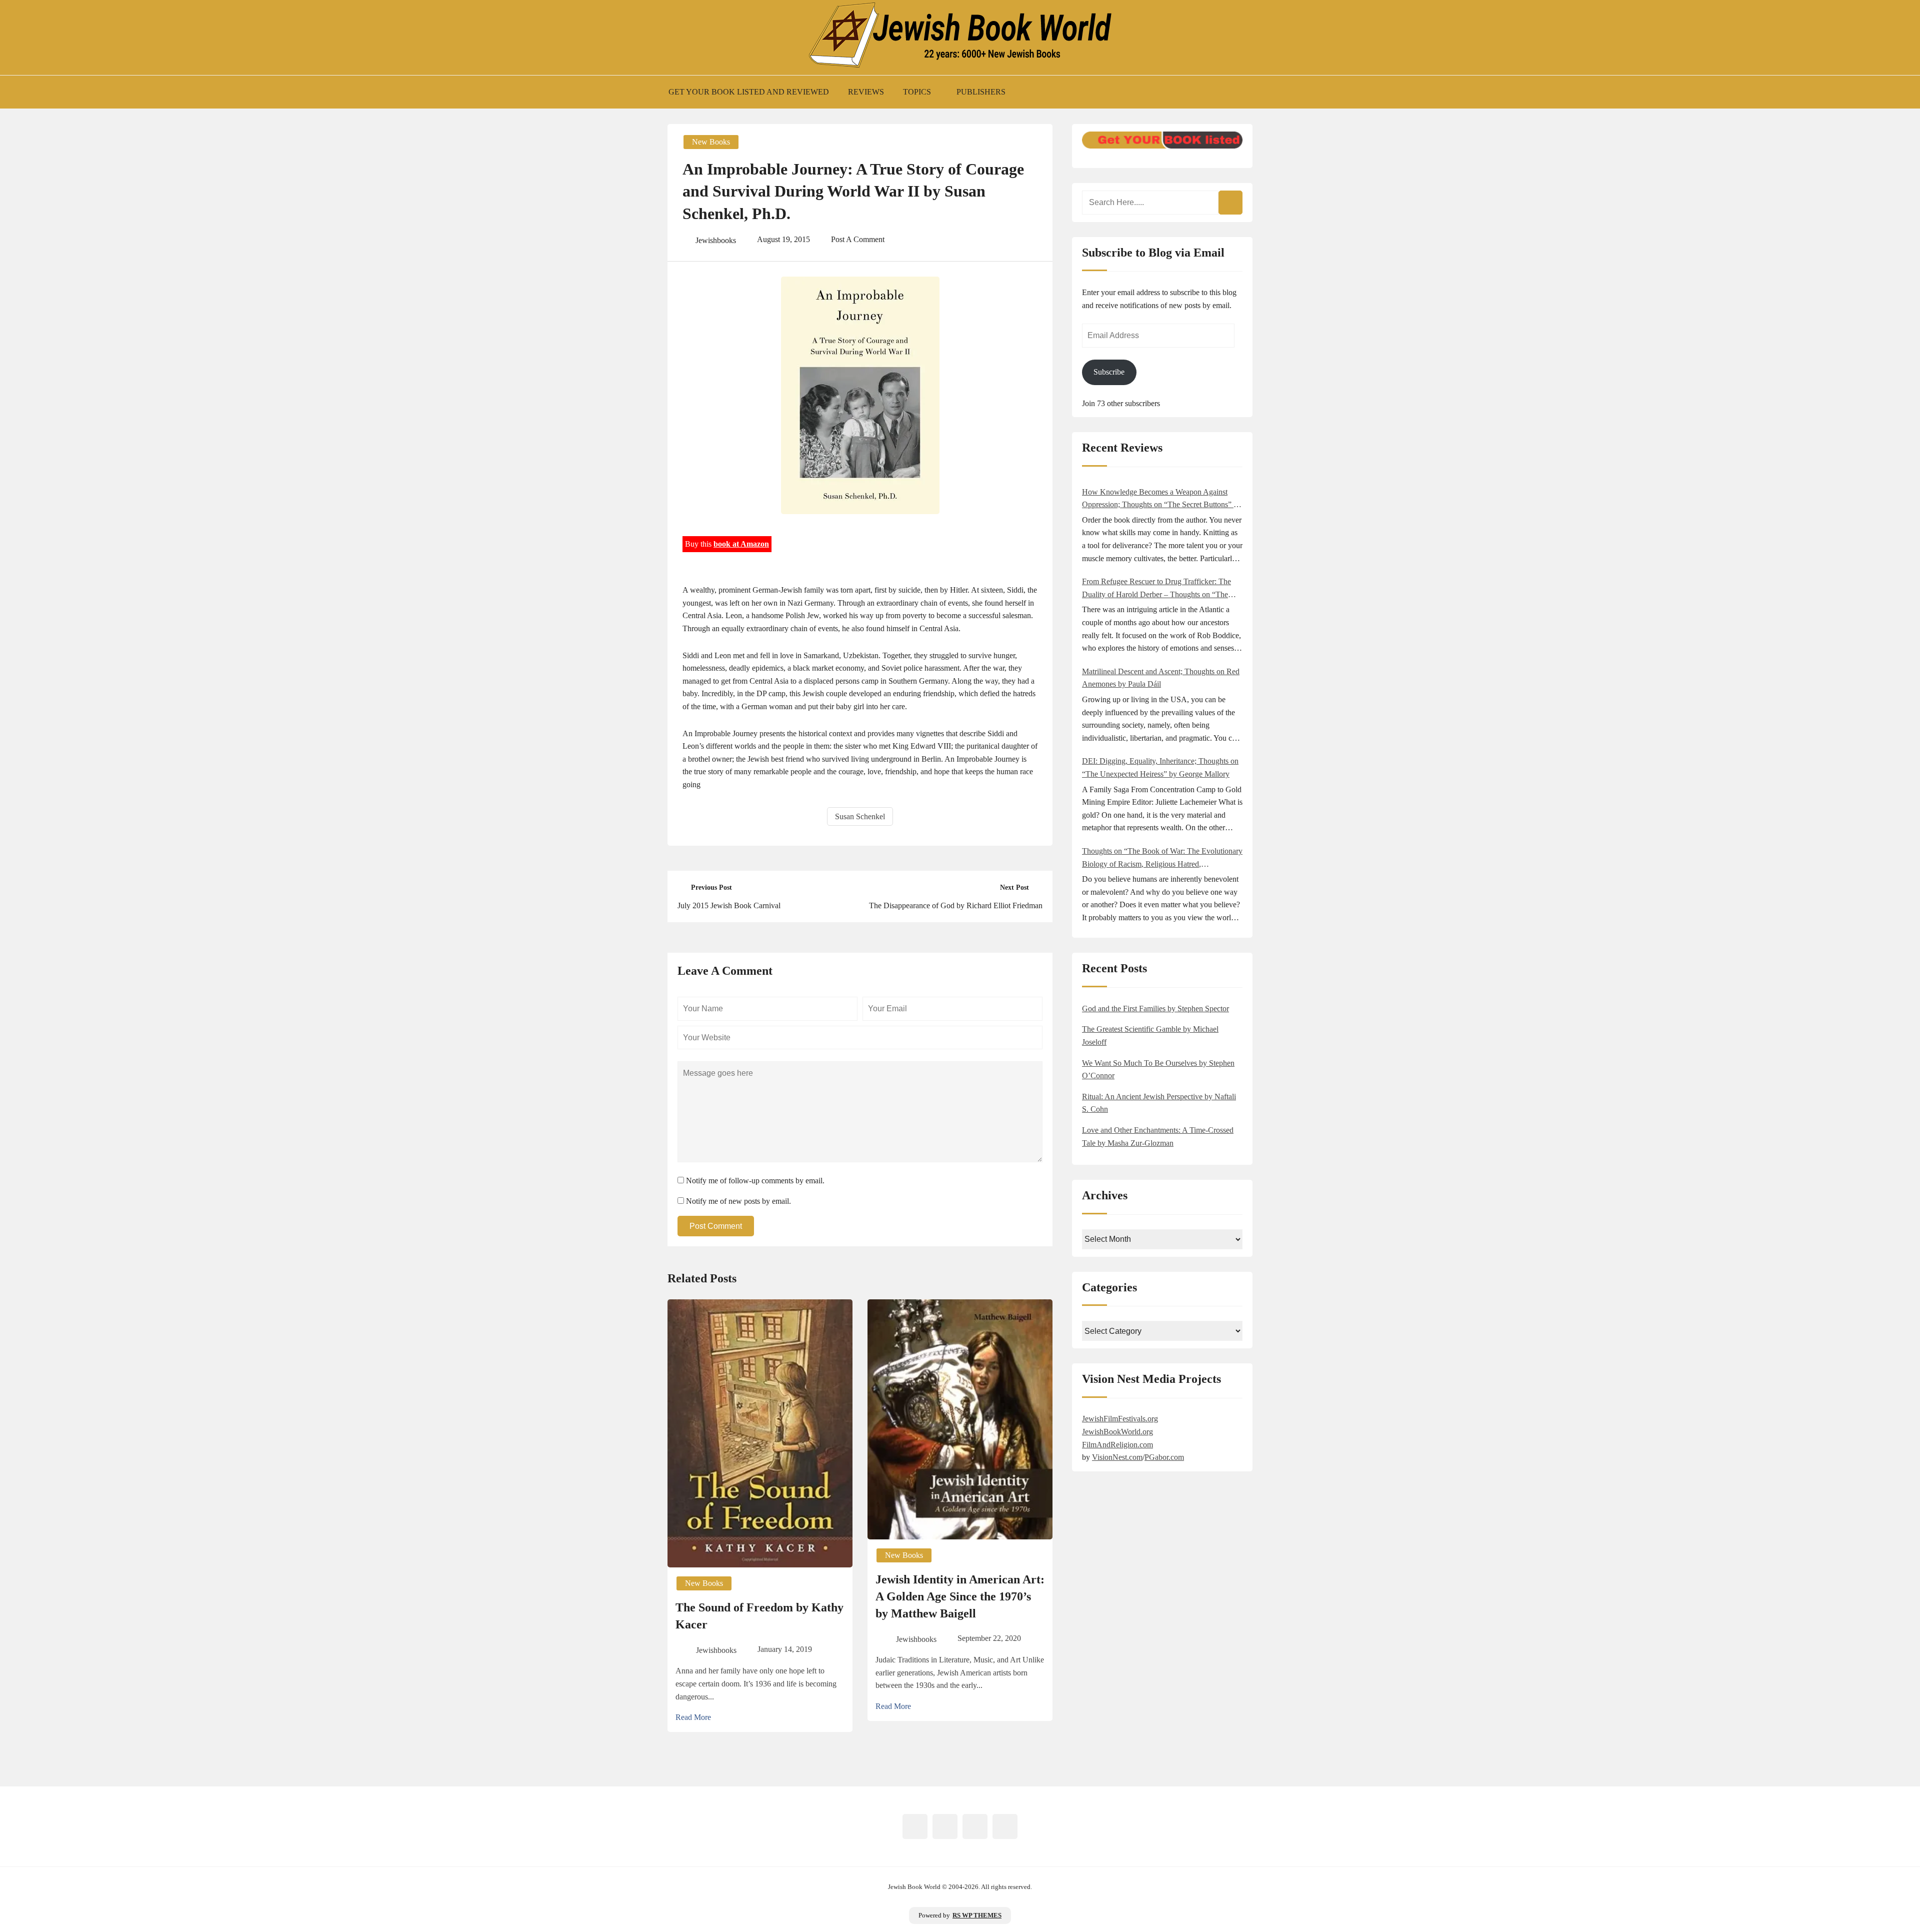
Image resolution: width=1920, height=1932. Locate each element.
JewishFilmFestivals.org (1120, 1419)
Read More (693, 1717)
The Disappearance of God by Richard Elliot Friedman (956, 905)
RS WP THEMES (977, 1915)
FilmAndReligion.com (1117, 1445)
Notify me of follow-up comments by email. (755, 1181)
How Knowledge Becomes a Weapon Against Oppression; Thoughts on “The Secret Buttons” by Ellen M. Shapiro (1162, 499)
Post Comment (716, 1226)
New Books (711, 142)
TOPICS (917, 92)
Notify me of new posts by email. (738, 1201)
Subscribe (1109, 372)
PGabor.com (1164, 1457)
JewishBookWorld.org (1117, 1432)
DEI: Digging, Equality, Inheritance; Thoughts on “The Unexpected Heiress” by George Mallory (1160, 767)
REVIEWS (866, 92)
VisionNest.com (1117, 1457)
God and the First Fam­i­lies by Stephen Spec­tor (1155, 1009)
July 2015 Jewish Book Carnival (729, 905)
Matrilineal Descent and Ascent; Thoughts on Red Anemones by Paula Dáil (1161, 678)
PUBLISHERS (981, 92)
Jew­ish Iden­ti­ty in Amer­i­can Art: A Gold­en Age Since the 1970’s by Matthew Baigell (960, 1596)
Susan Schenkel (860, 816)
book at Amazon (741, 544)
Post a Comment (858, 239)
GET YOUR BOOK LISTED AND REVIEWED (749, 92)
